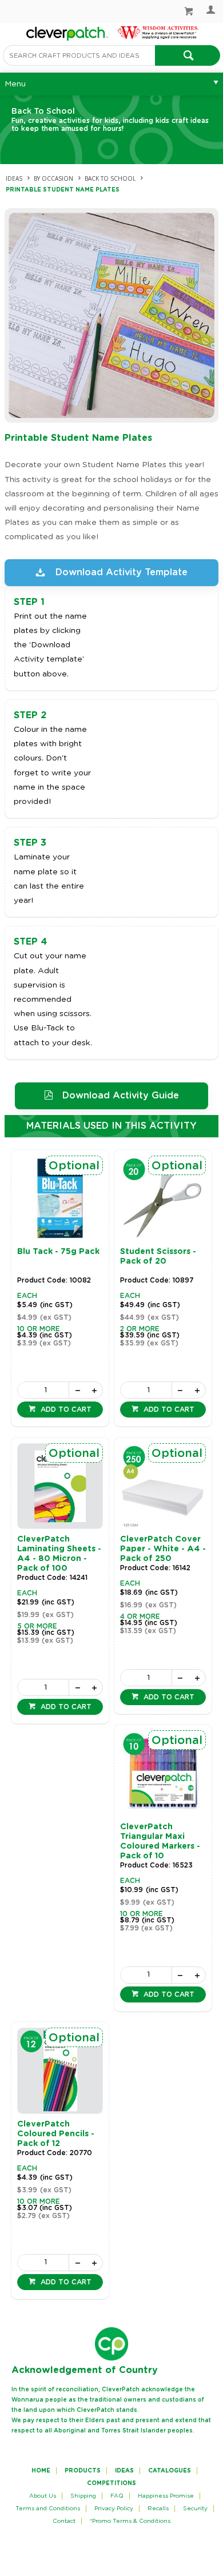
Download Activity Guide (121, 1096)
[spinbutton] (43, 1390)
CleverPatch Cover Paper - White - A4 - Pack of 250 (163, 1549)
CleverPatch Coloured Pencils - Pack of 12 (56, 2134)
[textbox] (79, 55)
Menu (15, 84)
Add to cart (65, 1410)
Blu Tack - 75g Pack (58, 1252)
